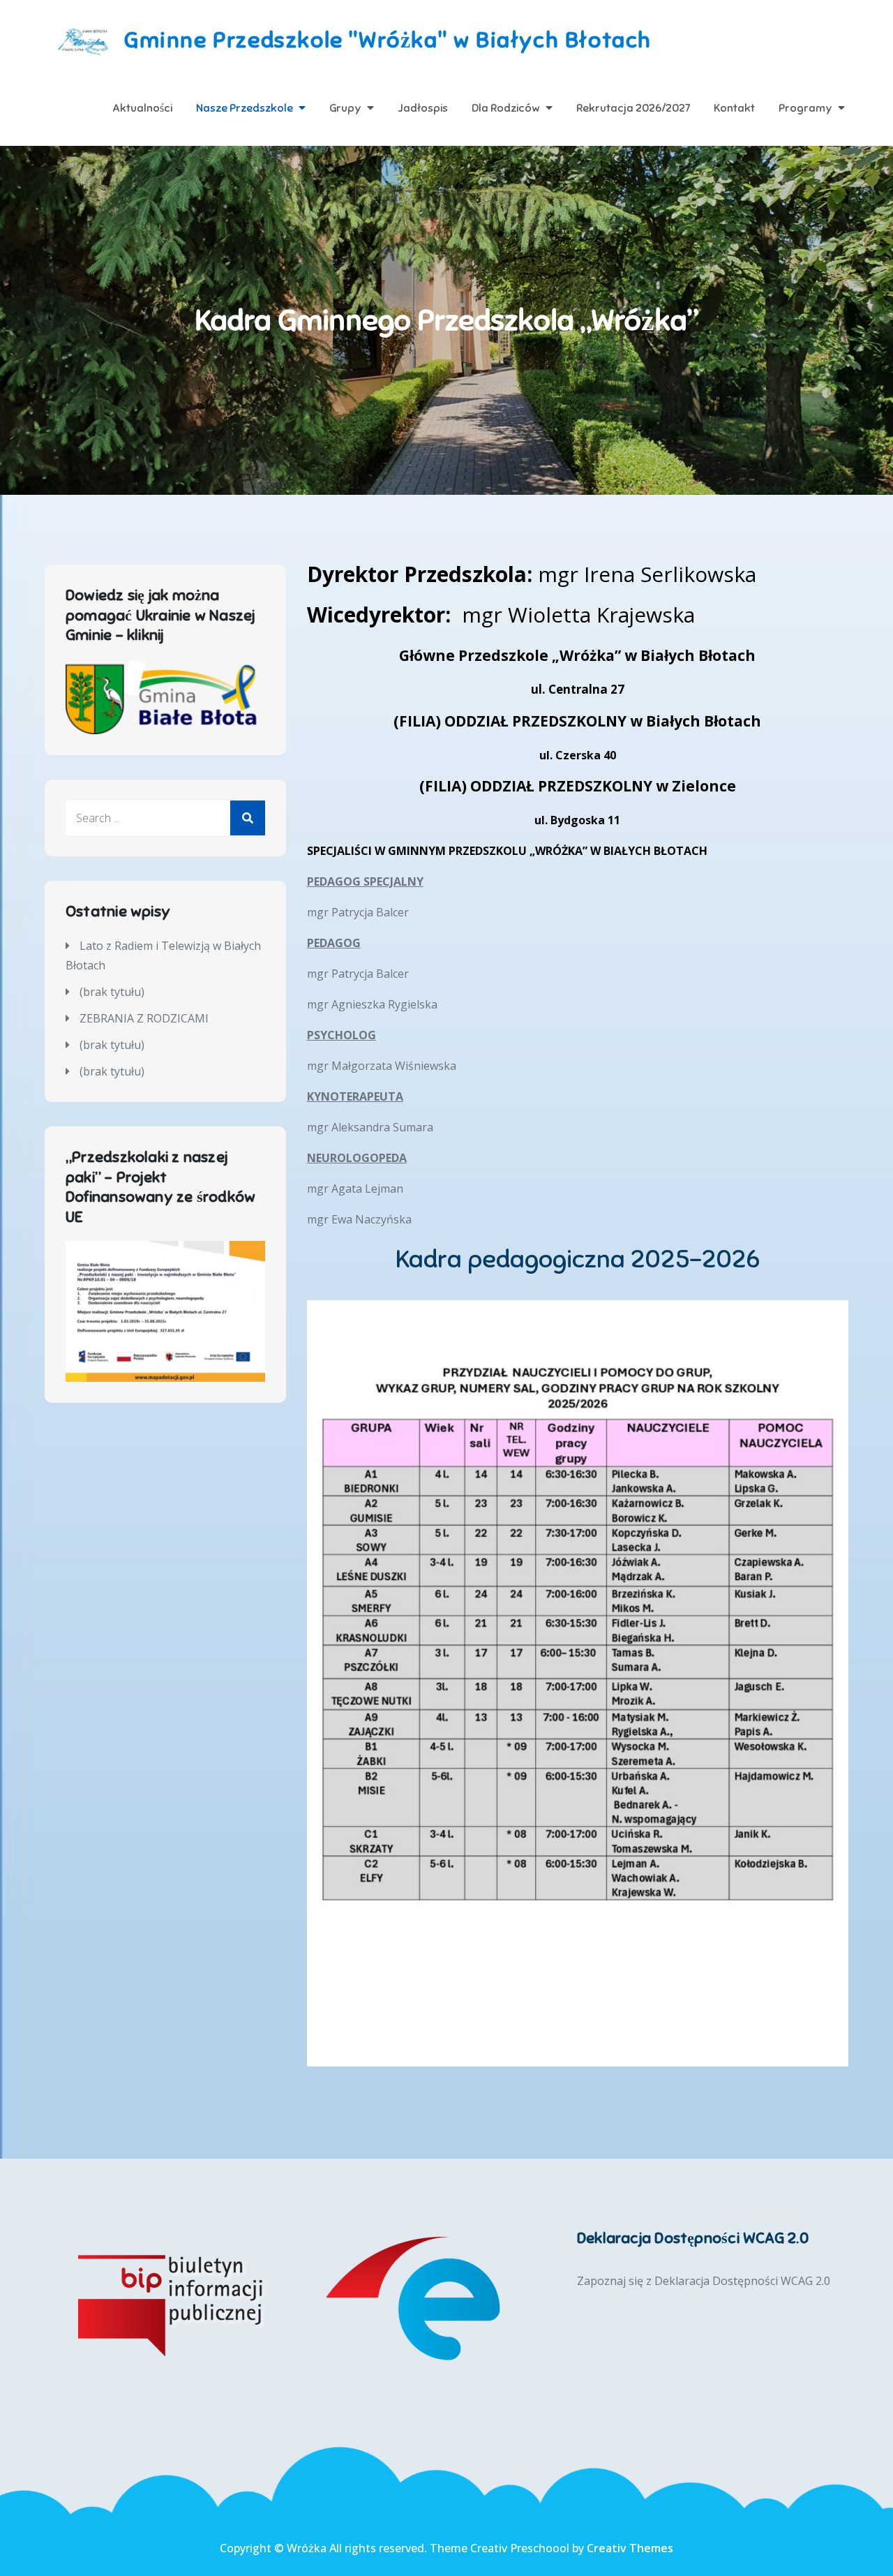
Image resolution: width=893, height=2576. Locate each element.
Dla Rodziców (506, 108)
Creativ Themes (630, 2548)
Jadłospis (423, 108)
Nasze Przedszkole (245, 108)
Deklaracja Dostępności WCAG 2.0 (742, 2281)
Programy (805, 108)
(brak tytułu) (112, 992)
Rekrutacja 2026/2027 (633, 108)
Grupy (345, 108)
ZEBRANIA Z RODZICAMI (144, 1018)
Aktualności (142, 108)
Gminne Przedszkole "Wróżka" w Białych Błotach (388, 40)
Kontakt (734, 108)
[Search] (248, 818)
